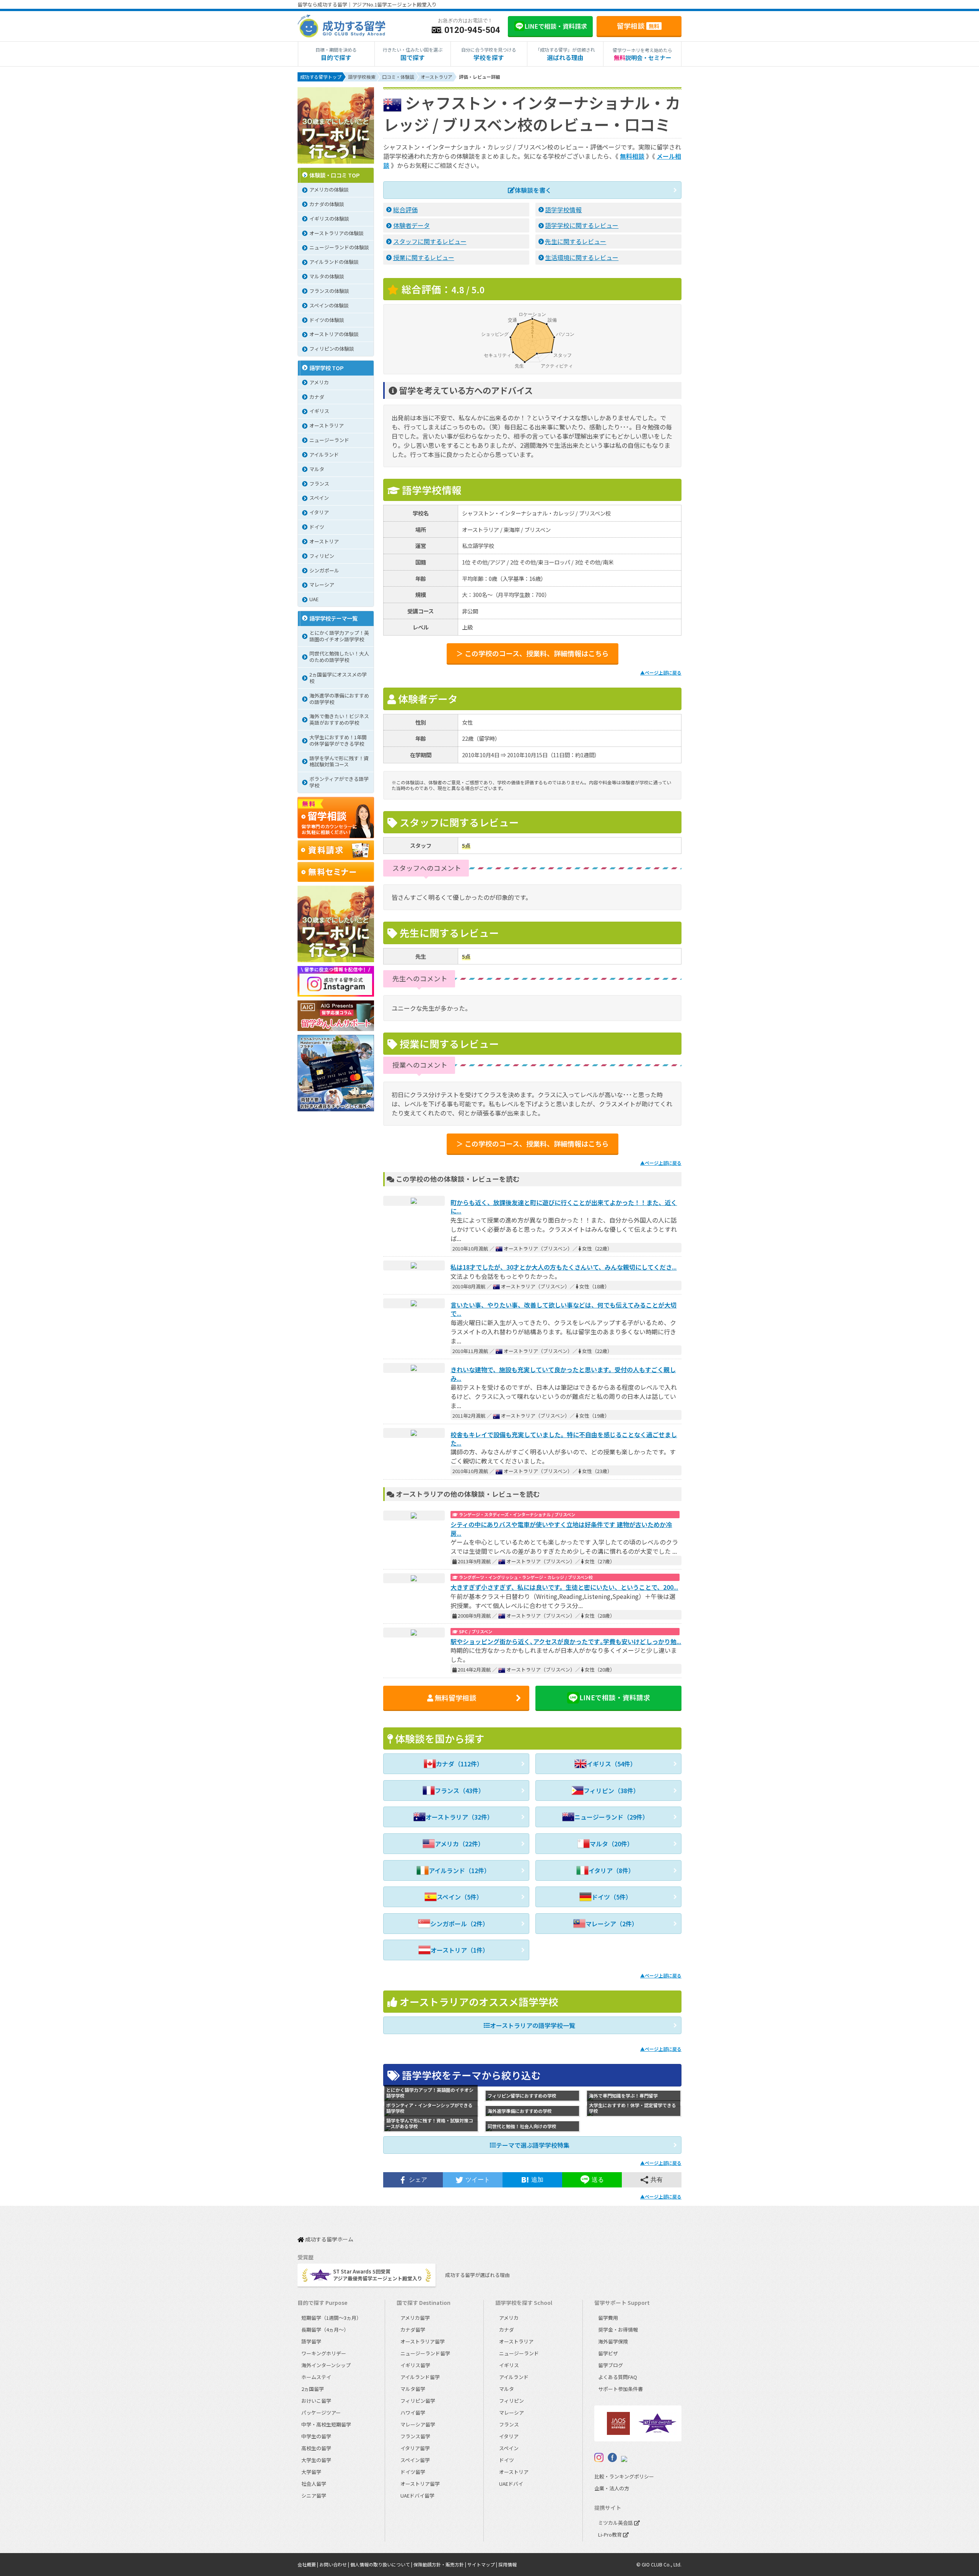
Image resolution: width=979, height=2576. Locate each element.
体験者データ (411, 225)
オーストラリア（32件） (459, 1817)
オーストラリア (516, 2341)
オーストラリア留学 (423, 2341)
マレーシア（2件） (612, 1924)
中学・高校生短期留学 (326, 2424)
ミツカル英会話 (616, 2523)
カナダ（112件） (459, 1764)
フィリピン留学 (418, 2401)
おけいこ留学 (316, 2401)
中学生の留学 (316, 2436)
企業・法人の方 (612, 2488)
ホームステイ (316, 2377)
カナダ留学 (413, 2330)
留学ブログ (611, 2365)
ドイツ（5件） (612, 1897)
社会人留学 (314, 2484)
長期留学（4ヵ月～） (325, 2330)
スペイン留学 (415, 2460)
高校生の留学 (316, 2448)
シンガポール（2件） (459, 1924)
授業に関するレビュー (424, 257)
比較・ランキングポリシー (624, 2476)
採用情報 (507, 2564)
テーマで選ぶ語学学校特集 (533, 2145)
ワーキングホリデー (324, 2353)
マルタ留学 (413, 2389)
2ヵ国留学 (313, 2389)
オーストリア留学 (420, 2484)
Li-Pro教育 (611, 2535)
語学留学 (311, 2341)
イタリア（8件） (611, 1870)
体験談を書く (533, 190)
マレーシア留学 (418, 2424)
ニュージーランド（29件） (611, 1817)
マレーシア (511, 2413)
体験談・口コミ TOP (335, 175)
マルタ (507, 2389)
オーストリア (514, 2472)
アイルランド (514, 2377)
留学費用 (608, 2318)
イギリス (509, 2365)
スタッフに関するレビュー (430, 241)
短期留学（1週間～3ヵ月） (331, 2318)
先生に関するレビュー (576, 241)
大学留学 (311, 2472)
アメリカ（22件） (459, 1844)
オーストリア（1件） (460, 1950)
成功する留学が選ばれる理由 (477, 2275)
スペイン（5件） (460, 1897)
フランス (509, 2424)
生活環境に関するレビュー (582, 257)
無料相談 (632, 156)
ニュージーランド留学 (425, 2353)
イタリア (509, 2436)
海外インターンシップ (326, 2365)
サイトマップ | (483, 2564)
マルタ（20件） (611, 1844)
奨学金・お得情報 (618, 2330)
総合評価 (405, 210)
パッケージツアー (321, 2413)
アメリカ (509, 2318)
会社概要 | (308, 2564)
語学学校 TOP (327, 368)
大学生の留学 (316, 2460)
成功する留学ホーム (329, 2240)
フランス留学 (415, 2436)
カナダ (507, 2330)
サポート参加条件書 (620, 2389)
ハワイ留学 (413, 2413)
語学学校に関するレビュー (582, 225)
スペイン (509, 2448)
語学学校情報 (563, 210)
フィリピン (511, 2401)
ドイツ (507, 2460)
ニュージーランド (519, 2353)
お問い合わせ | (335, 2564)
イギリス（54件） (611, 1764)
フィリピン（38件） (611, 1791)
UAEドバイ (511, 2484)
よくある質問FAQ (618, 2377)
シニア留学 (314, 2495)
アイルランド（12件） (459, 1870)
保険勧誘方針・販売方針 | (440, 2564)
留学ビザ (608, 2353)
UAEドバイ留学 (417, 2495)
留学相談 (638, 26)
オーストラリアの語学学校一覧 (533, 2025)
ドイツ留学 (413, 2472)
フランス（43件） (460, 1791)
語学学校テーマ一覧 (333, 618)
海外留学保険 (613, 2341)
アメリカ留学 (415, 2318)
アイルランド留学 (420, 2377)
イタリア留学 (415, 2448)
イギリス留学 (415, 2365)
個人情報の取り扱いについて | (382, 2564)
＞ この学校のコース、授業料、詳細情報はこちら (533, 653)
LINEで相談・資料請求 (615, 1697)
